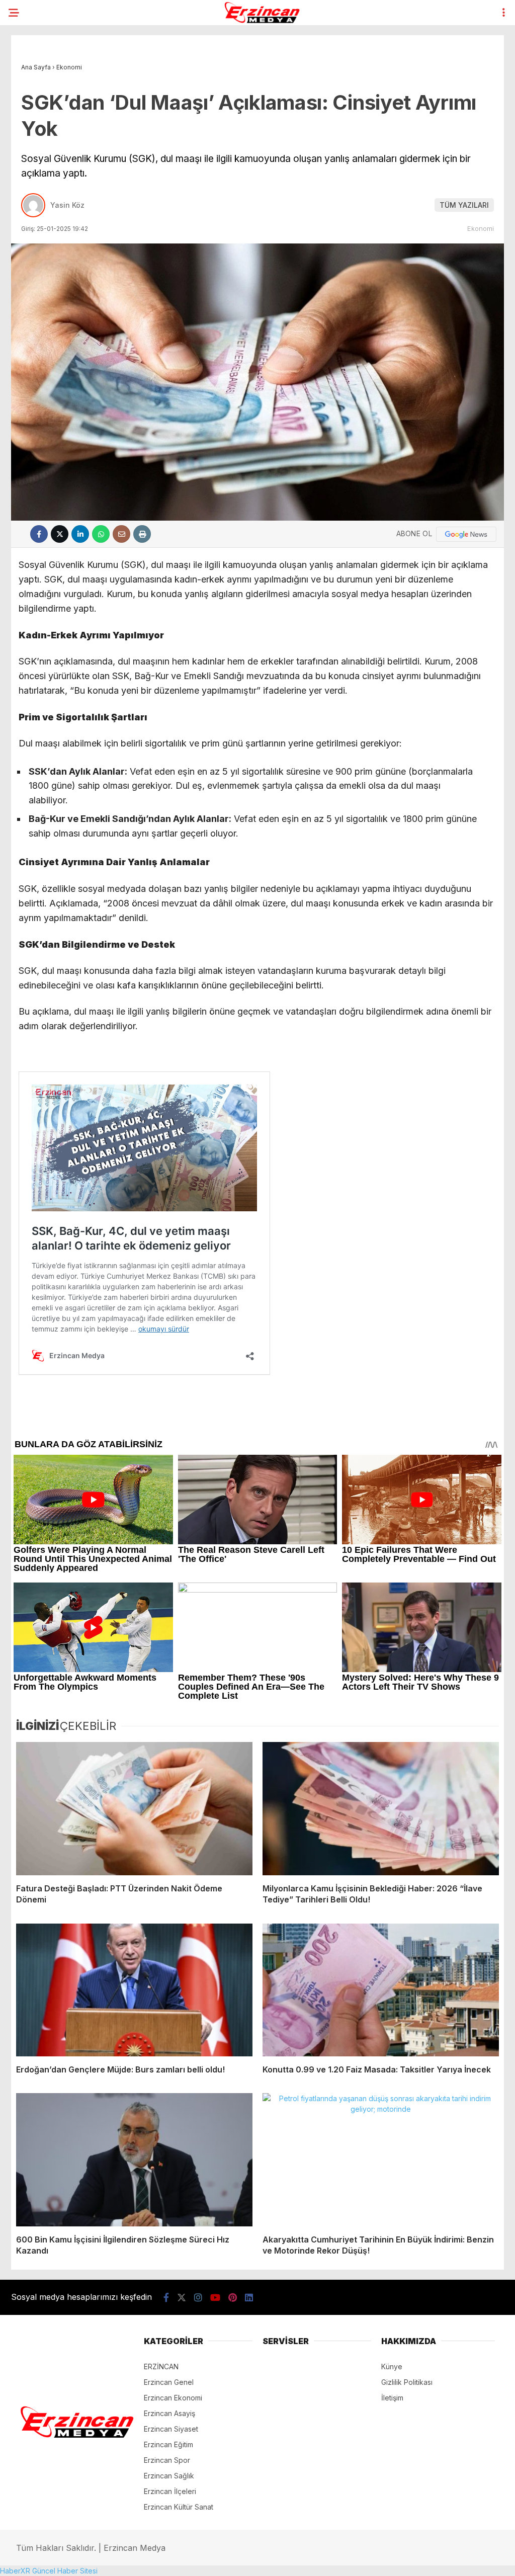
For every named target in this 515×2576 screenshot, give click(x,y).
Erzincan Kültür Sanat (179, 2507)
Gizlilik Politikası (407, 2382)
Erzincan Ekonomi (173, 2398)
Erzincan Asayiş (169, 2413)
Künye (392, 2366)
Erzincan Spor (167, 2460)
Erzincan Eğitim (168, 2444)
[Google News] (466, 534)
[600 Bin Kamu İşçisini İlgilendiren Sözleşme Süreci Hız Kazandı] (134, 2159)
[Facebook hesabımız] (166, 2298)
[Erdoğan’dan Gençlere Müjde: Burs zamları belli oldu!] (134, 1990)
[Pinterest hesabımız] (233, 2298)
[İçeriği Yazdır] (142, 534)
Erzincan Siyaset (171, 2429)
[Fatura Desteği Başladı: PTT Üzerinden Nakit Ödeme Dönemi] (134, 1808)
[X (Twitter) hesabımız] (182, 2298)
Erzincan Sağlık (169, 2476)
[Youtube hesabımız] (215, 2298)
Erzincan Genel (169, 2382)
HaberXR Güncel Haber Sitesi (49, 2571)
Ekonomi (481, 228)
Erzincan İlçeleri (170, 2491)
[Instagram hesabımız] (198, 2298)
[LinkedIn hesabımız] (249, 2298)
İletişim (392, 2398)
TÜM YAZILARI (464, 205)
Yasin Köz (67, 205)
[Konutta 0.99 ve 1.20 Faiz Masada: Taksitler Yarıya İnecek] (381, 1990)
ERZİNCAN (161, 2366)
